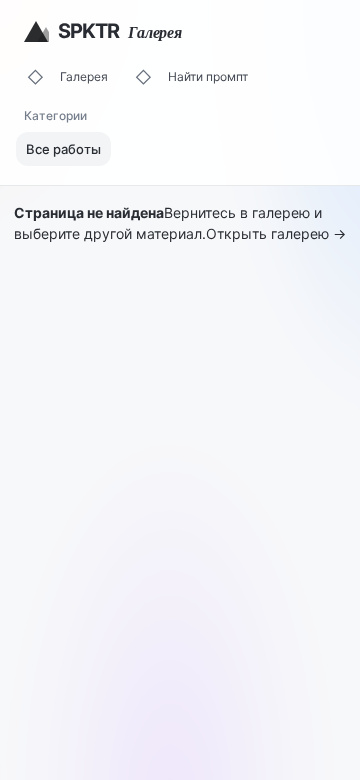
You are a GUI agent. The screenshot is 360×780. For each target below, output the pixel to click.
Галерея (84, 76)
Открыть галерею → (276, 233)
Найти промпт (208, 76)
